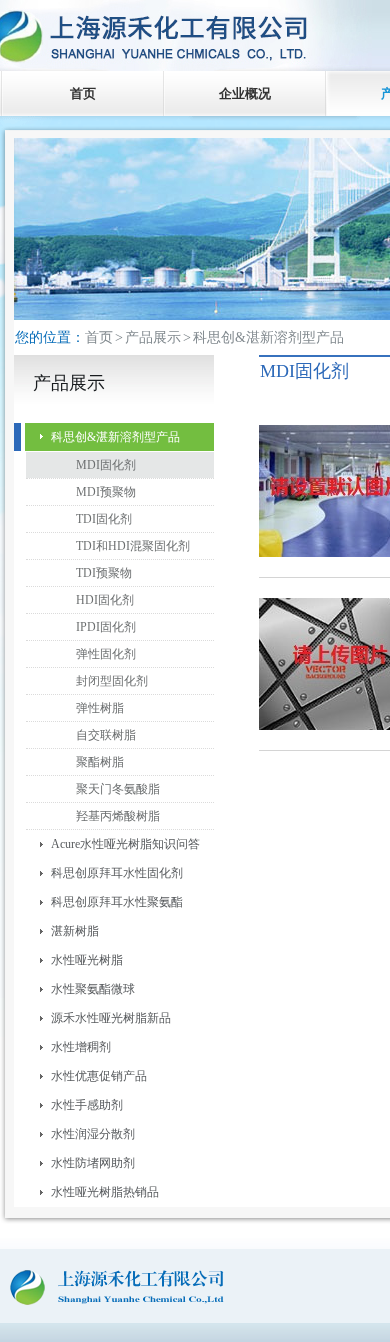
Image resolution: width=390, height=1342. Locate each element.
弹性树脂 (100, 708)
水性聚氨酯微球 (93, 989)
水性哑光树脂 (87, 960)
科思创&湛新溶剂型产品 (115, 437)
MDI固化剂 (106, 465)
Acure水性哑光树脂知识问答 (125, 844)
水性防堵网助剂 (93, 1163)
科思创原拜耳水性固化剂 (117, 873)
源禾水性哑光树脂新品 (111, 1018)
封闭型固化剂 (112, 681)
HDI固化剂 (105, 600)
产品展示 (153, 337)
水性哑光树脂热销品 (105, 1192)
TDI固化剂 (104, 519)
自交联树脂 (106, 735)
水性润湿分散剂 (93, 1134)
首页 (83, 93)
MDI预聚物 (106, 492)
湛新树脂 (75, 931)
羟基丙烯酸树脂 (118, 816)
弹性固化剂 (106, 654)
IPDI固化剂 (106, 627)
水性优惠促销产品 (99, 1076)
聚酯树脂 (100, 762)
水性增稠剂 (81, 1047)
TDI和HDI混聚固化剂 (133, 546)
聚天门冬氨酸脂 (118, 789)
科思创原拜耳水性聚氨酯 (117, 902)
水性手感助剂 (87, 1105)
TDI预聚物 (104, 573)
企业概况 (245, 93)
